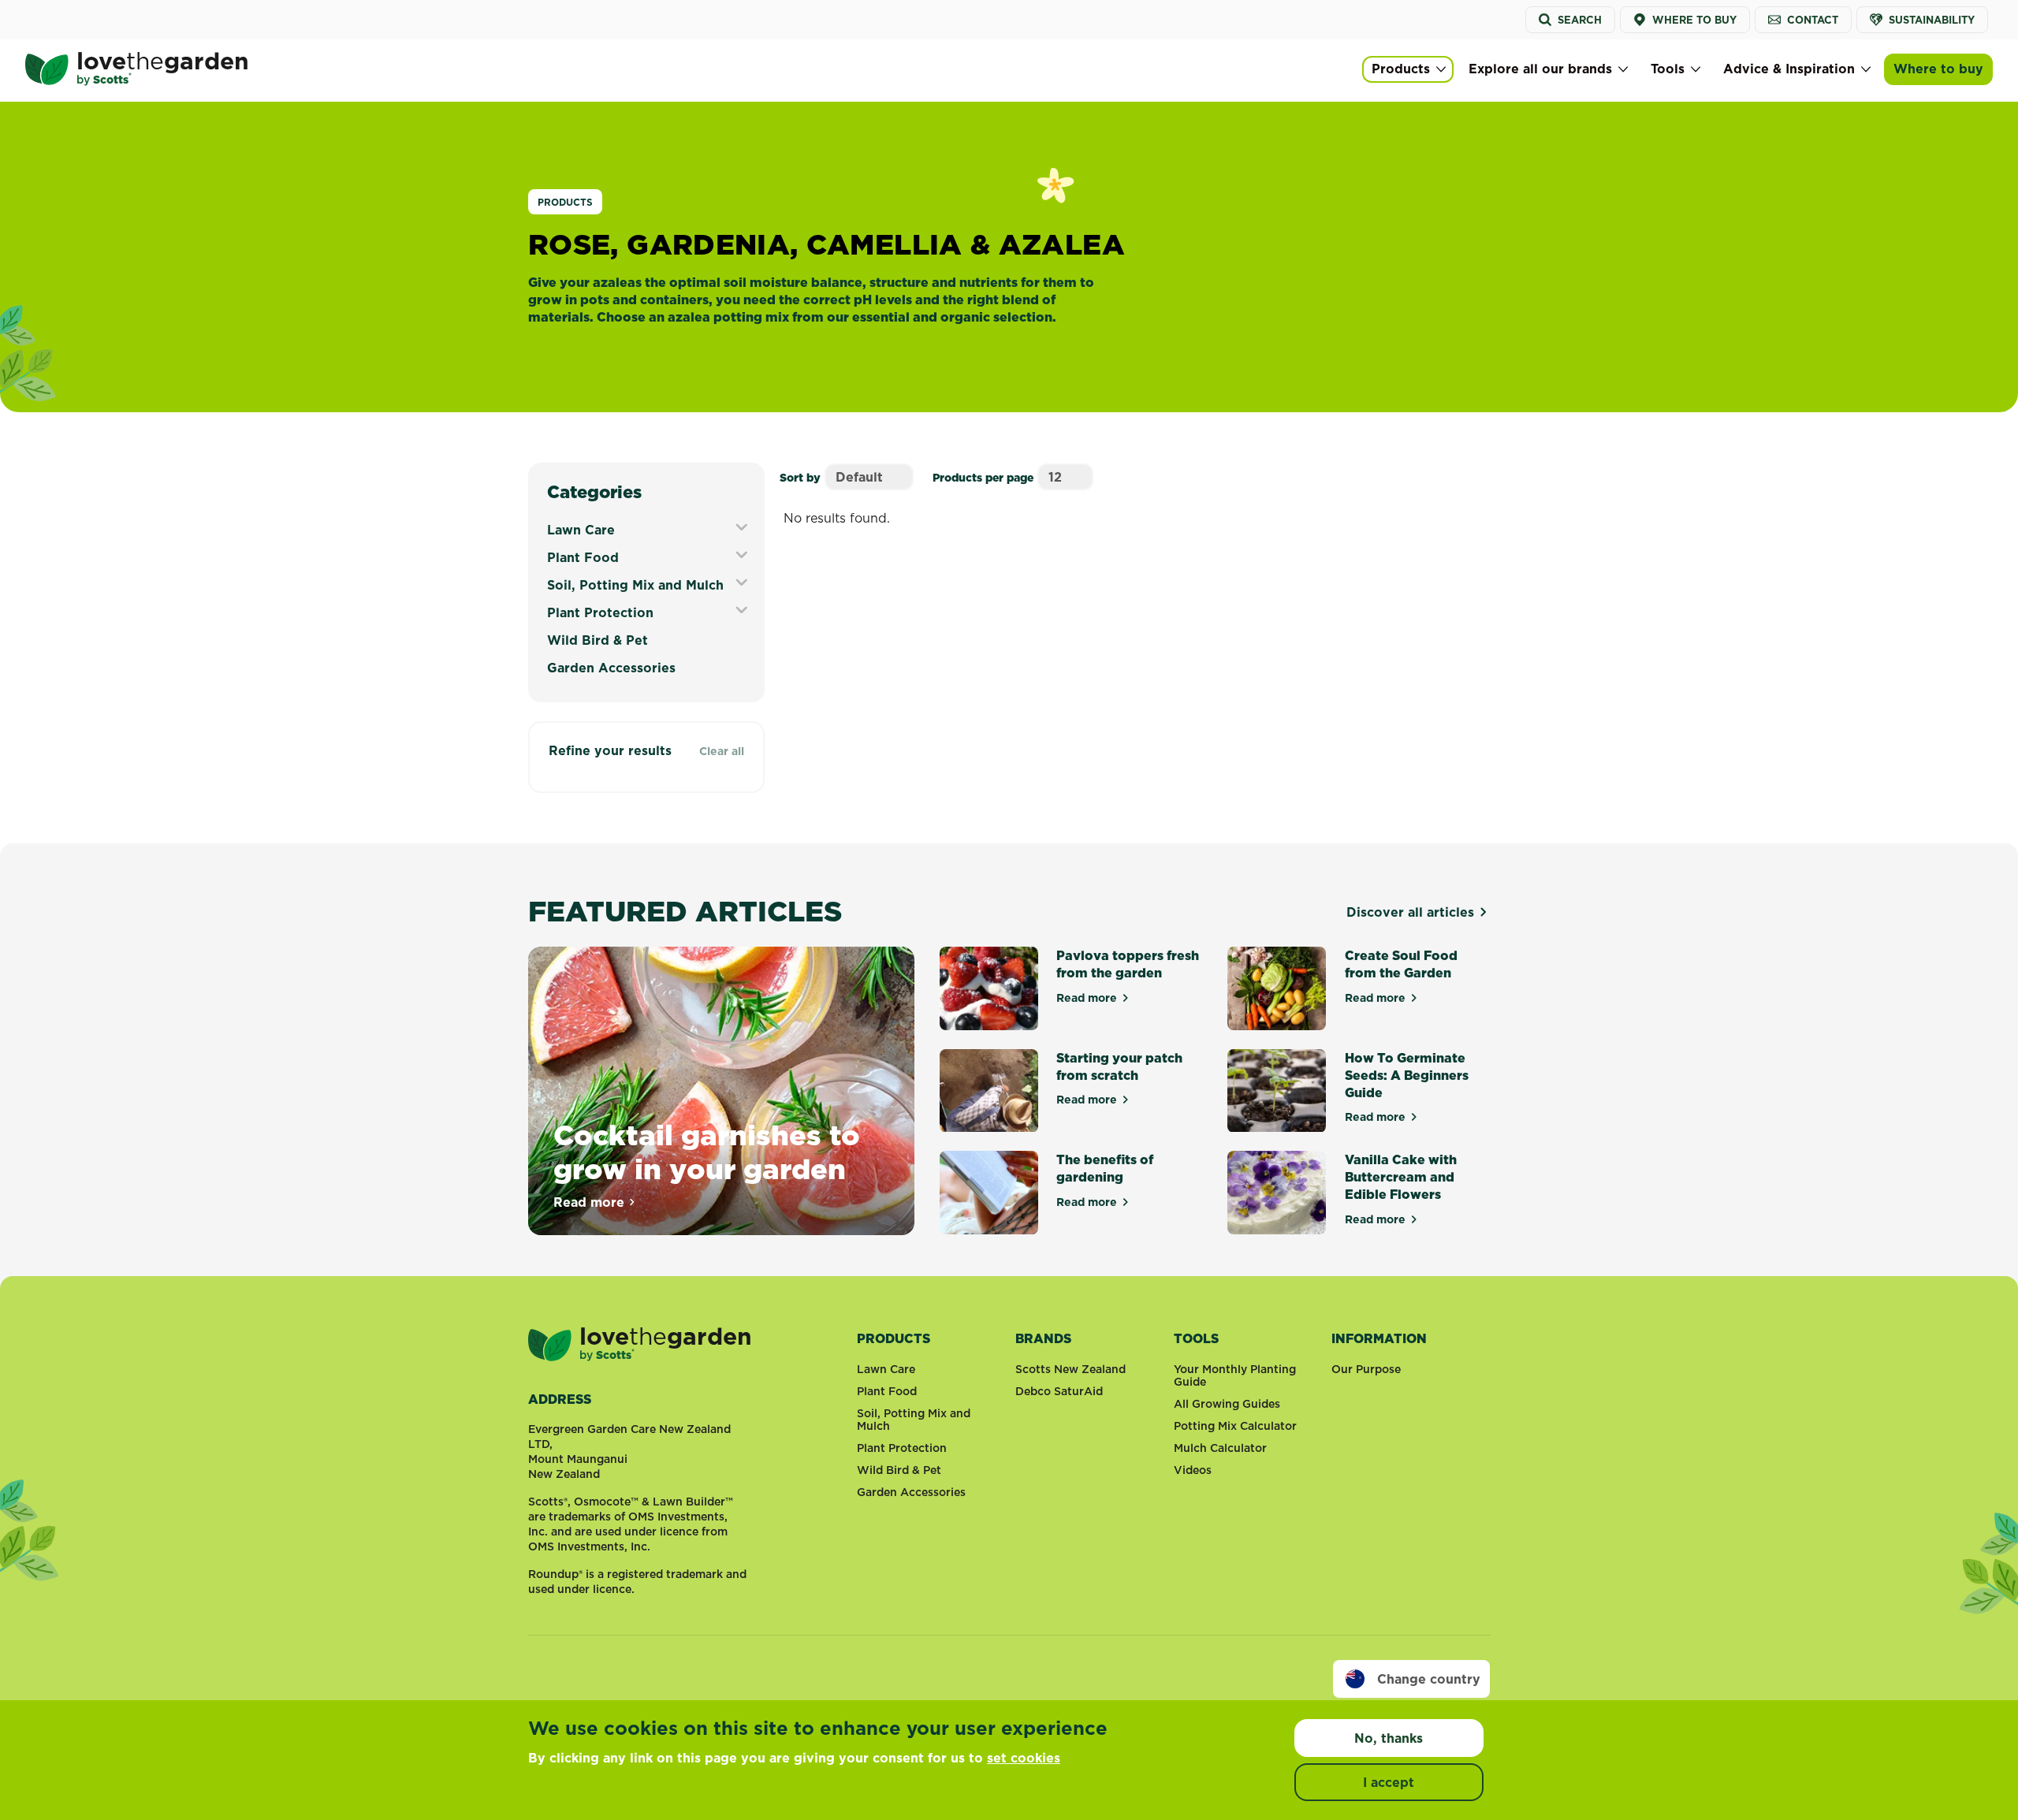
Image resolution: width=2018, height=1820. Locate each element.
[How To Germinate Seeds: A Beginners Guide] (1277, 1091)
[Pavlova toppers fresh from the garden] (989, 988)
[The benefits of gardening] (989, 1193)
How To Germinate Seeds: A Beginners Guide (1407, 1075)
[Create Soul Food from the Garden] (1277, 988)
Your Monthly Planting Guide (1235, 1375)
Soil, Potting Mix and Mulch (635, 585)
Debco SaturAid (1059, 1391)
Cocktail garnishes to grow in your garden (707, 1152)
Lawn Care (581, 530)
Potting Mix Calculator (1235, 1426)
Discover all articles (1410, 912)
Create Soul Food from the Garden (1401, 964)
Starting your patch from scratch (1119, 1066)
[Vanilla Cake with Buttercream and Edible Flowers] (1277, 1193)
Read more (595, 1202)
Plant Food (583, 557)
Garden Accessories (611, 668)
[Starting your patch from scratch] (989, 1091)
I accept (1389, 1782)
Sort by (800, 478)
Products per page (983, 478)
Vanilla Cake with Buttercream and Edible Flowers (1401, 1177)
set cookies (1024, 1758)
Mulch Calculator (1220, 1448)
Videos (1193, 1470)
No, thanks (1389, 1738)
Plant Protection (600, 612)
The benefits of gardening (1105, 1168)
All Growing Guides (1227, 1404)
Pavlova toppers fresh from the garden (1128, 964)
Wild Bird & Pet (598, 640)
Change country (1429, 1679)
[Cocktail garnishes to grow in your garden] (721, 1091)
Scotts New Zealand (1070, 1369)
